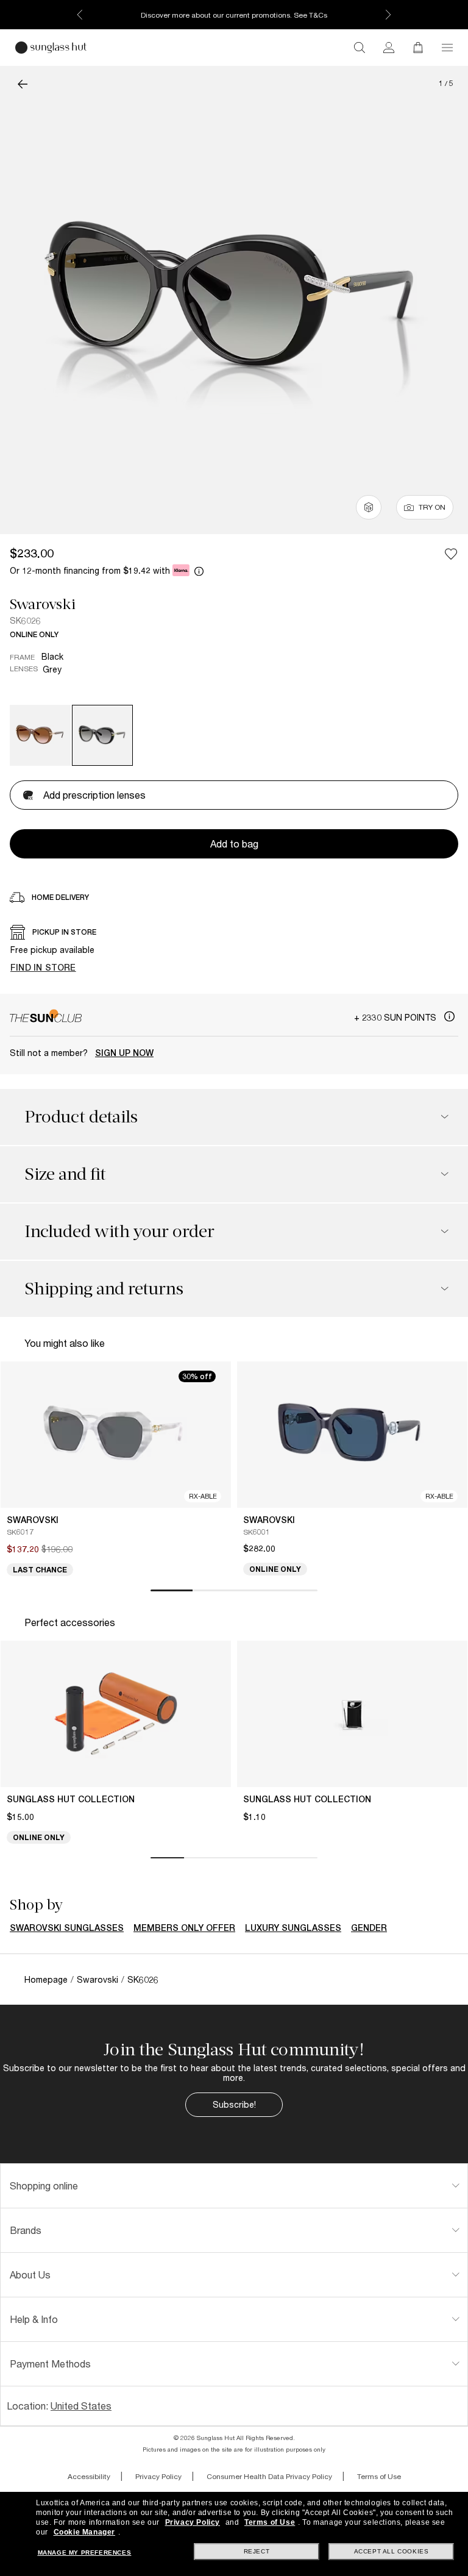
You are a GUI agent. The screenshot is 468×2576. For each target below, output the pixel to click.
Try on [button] (432, 507)
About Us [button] (30, 2275)
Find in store (43, 967)
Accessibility (89, 2476)
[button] (447, 48)
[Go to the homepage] (51, 48)
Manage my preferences (85, 2553)
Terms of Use (379, 2476)
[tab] (234, 2186)
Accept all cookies (392, 2551)
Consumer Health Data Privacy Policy (269, 2476)
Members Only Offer (184, 1928)
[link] (389, 48)
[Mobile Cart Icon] (418, 48)
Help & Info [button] (34, 2319)
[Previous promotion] (80, 15)
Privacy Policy (158, 2476)
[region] (234, 952)
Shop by (36, 1905)
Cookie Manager (84, 2532)
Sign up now (124, 1053)
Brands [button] (26, 2230)
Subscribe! (234, 2104)
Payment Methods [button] (50, 2364)
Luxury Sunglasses (293, 1928)
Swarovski (43, 604)
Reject (257, 2551)
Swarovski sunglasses (67, 1928)
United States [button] (81, 2406)
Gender (369, 1928)
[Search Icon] (360, 48)
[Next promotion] (388, 15)
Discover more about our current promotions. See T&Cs (234, 15)
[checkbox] (451, 554)
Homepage (46, 1979)
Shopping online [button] (44, 2185)
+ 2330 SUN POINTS (396, 1017)
